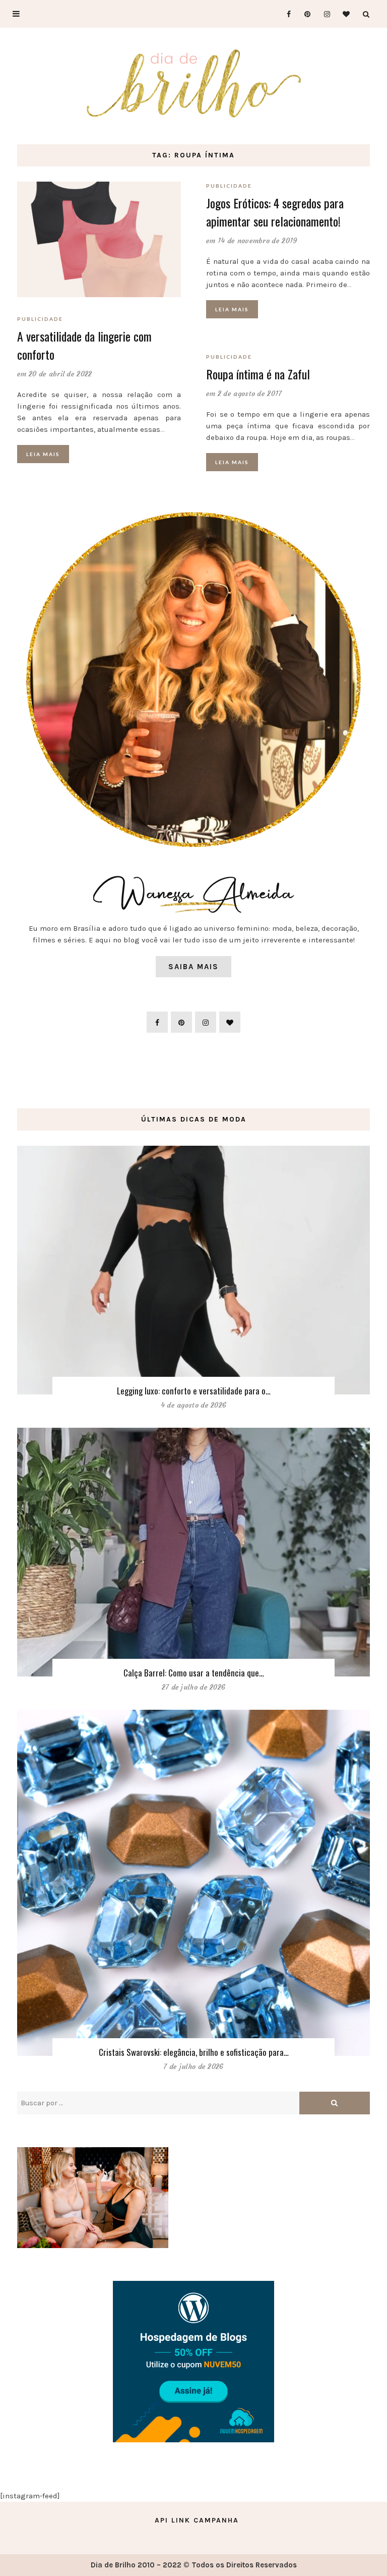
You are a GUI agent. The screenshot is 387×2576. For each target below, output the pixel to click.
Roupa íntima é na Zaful (258, 374)
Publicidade (40, 319)
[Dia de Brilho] (194, 84)
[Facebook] (284, 14)
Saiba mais (193, 967)
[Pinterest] (304, 14)
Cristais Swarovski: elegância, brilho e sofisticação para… (194, 2052)
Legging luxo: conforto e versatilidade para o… (194, 1391)
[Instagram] (324, 14)
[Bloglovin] (343, 14)
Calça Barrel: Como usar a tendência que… (194, 1673)
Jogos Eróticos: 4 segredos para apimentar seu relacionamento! (275, 212)
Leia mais (43, 454)
